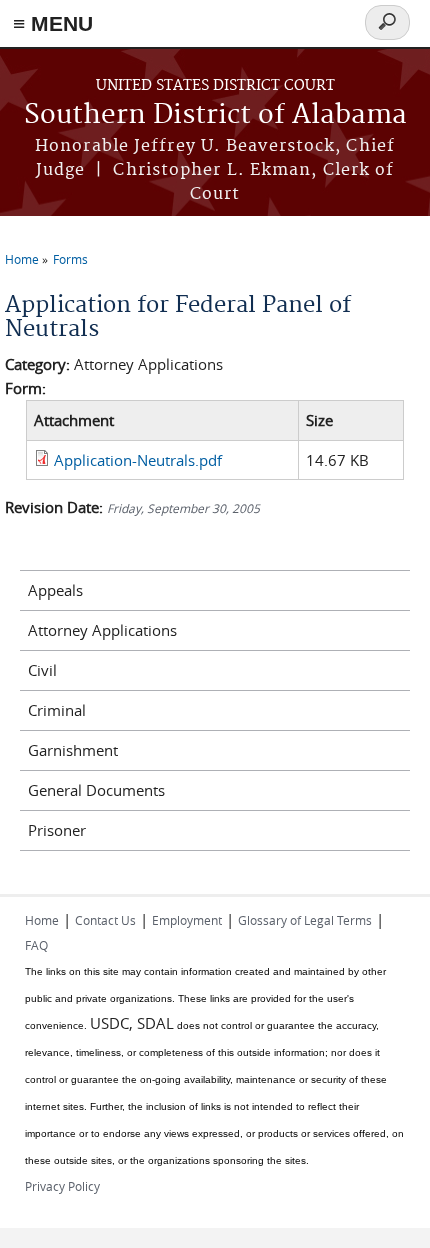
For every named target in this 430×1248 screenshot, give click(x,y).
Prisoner (57, 830)
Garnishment (73, 750)
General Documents (96, 790)
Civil (42, 670)
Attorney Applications (102, 630)
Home (22, 259)
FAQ (36, 945)
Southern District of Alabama (215, 115)
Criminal (57, 710)
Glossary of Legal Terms (305, 920)
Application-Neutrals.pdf (138, 460)
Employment (187, 920)
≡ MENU (53, 23)
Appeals (55, 590)
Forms (70, 259)
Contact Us (105, 920)
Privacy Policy (62, 1186)
